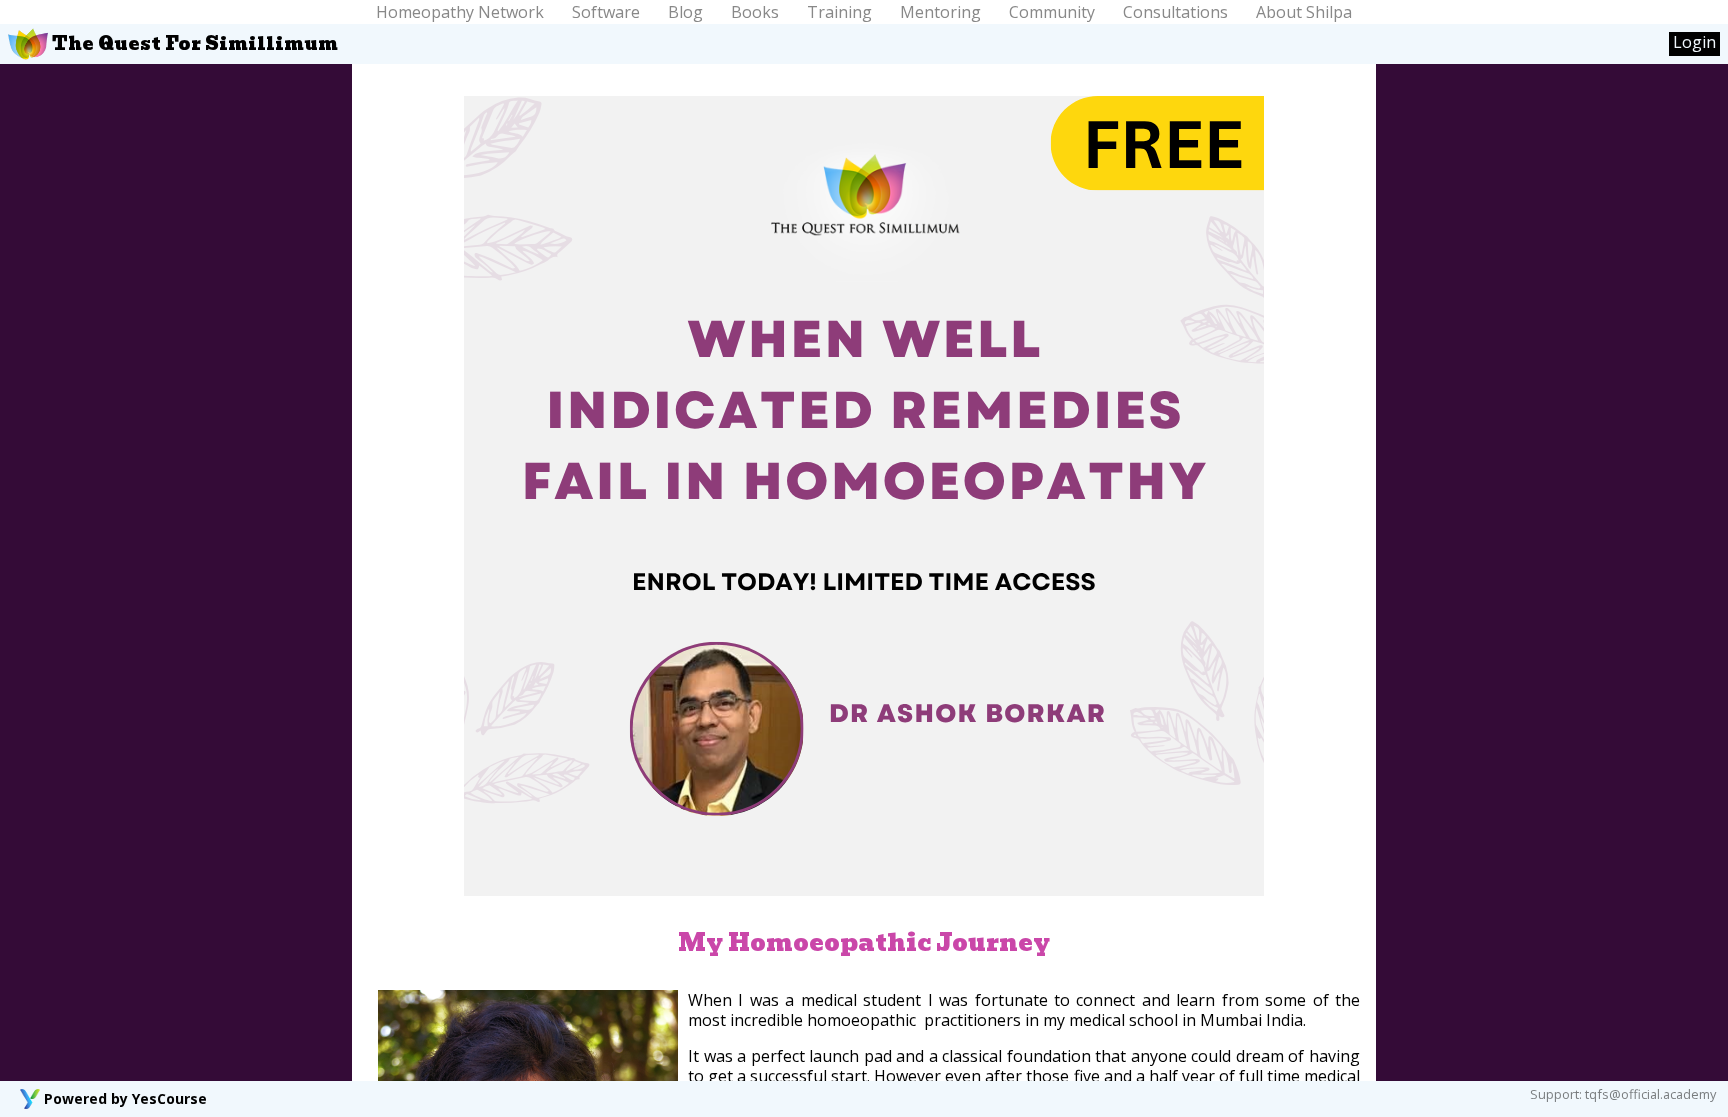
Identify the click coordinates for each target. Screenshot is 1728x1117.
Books (755, 12)
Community (1052, 12)
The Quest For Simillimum (193, 43)
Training (839, 12)
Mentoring (940, 12)
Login (1694, 42)
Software (606, 12)
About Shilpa (1304, 12)
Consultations (1175, 12)
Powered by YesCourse (125, 1098)
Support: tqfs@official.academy (1623, 1094)
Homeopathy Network (460, 12)
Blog (685, 12)
